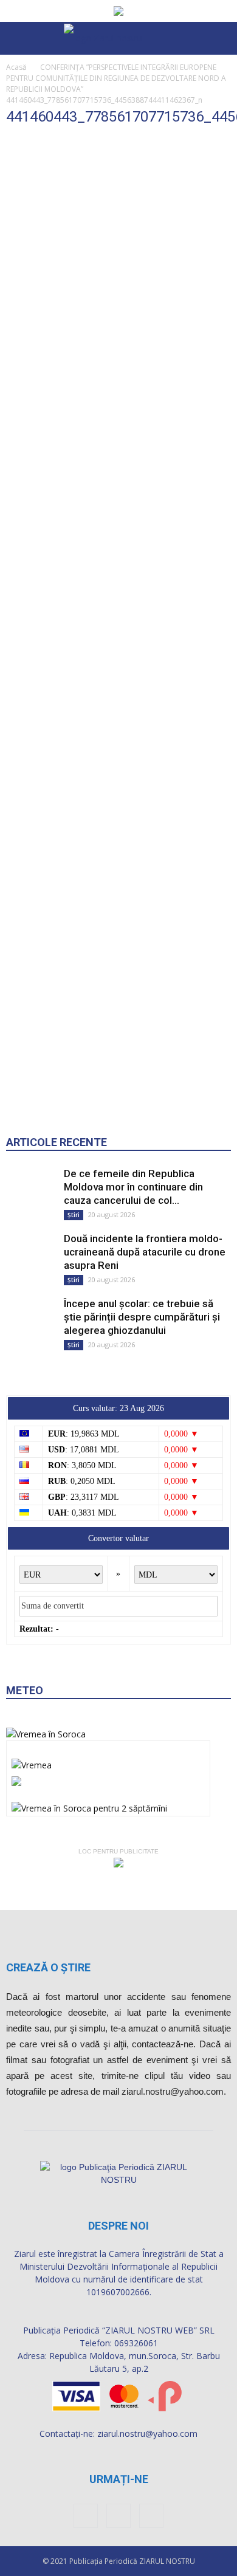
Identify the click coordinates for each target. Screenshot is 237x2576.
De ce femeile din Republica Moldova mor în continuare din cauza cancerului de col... (133, 1187)
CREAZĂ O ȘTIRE (48, 1967)
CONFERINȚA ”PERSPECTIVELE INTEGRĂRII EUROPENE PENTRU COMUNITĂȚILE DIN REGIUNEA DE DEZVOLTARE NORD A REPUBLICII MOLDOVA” (116, 78)
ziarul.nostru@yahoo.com (147, 2433)
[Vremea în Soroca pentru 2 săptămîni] (89, 1805)
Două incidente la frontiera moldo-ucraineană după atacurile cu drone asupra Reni (145, 1252)
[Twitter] (151, 2516)
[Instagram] (118, 2516)
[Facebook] (86, 2516)
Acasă (16, 67)
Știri (74, 1215)
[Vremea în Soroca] (46, 1734)
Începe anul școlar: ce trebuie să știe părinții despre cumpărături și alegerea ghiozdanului (142, 1317)
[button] (220, 38)
